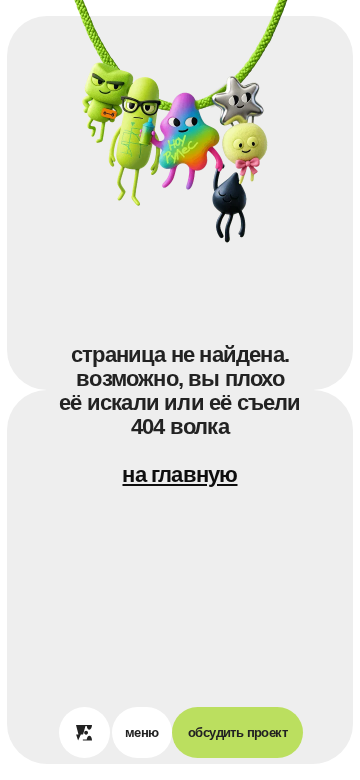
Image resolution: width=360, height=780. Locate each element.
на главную (179, 474)
